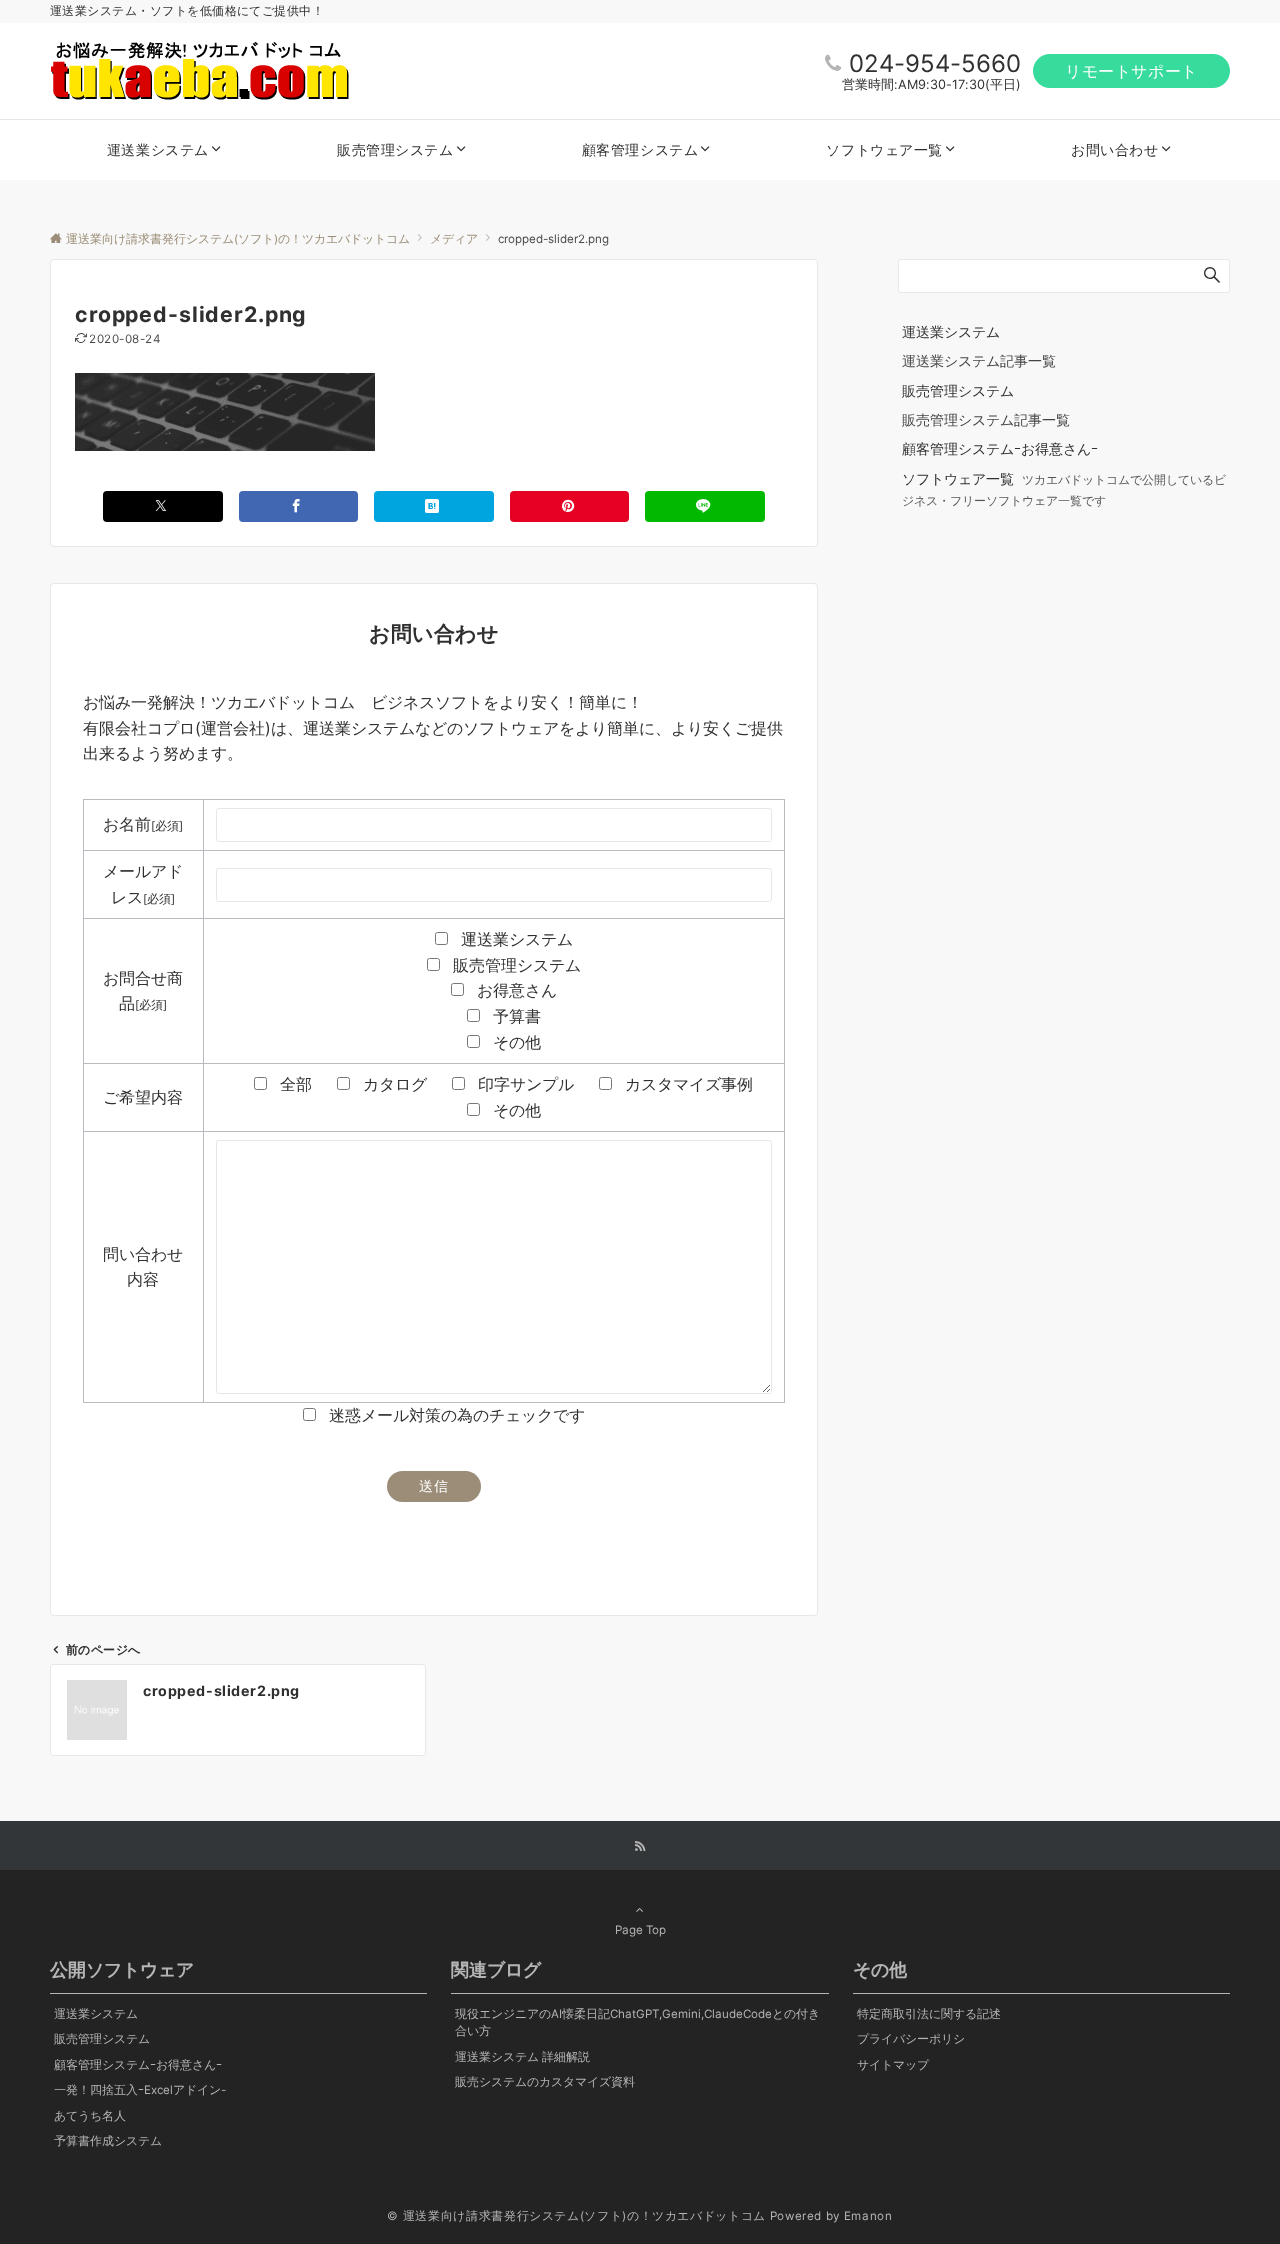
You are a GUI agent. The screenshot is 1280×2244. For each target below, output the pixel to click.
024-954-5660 (935, 63)
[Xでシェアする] (163, 506)
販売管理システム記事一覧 (986, 419)
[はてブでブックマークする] (434, 506)
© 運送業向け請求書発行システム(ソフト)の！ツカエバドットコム (576, 2216)
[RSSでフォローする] (640, 1847)
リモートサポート (1131, 71)
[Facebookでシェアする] (299, 506)
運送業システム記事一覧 (979, 360)
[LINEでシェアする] (705, 506)
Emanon (868, 2216)
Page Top (640, 1930)
